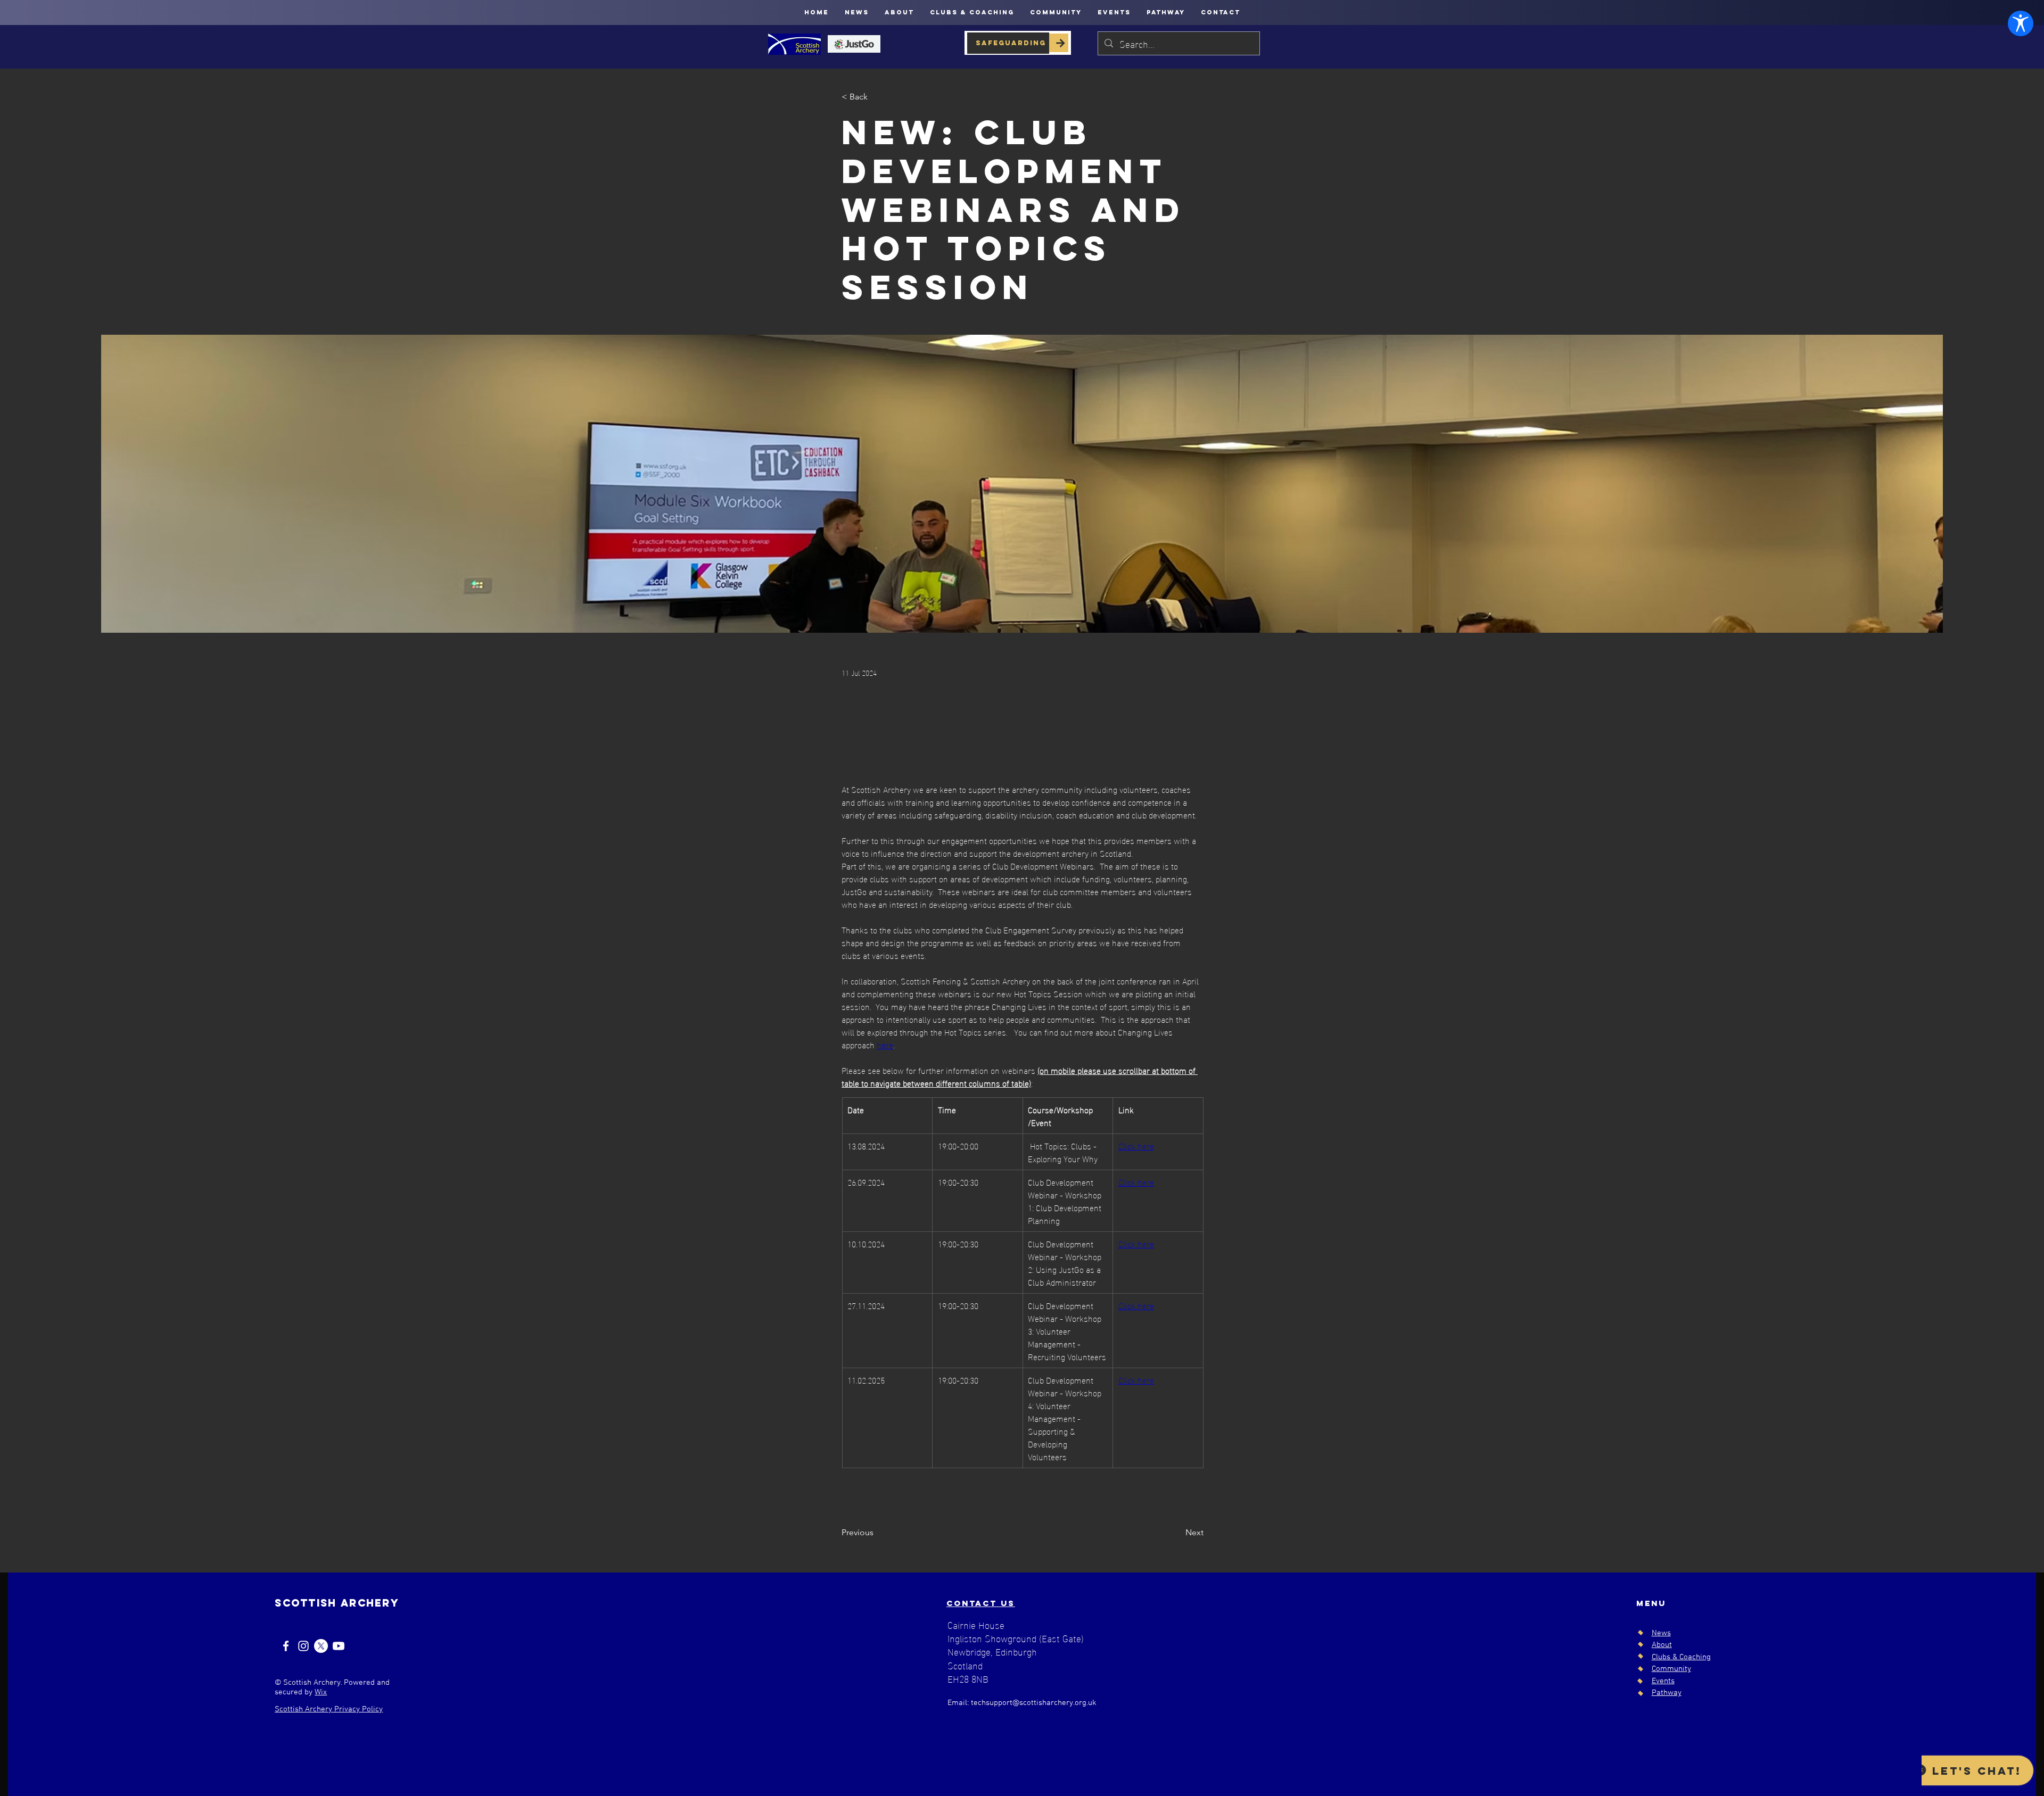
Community (1671, 1669)
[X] (321, 1646)
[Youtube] (339, 1646)
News (1661, 1633)
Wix (321, 1692)
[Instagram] (303, 1646)
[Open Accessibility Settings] (2021, 23)
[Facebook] (286, 1646)
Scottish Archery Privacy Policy (329, 1709)
